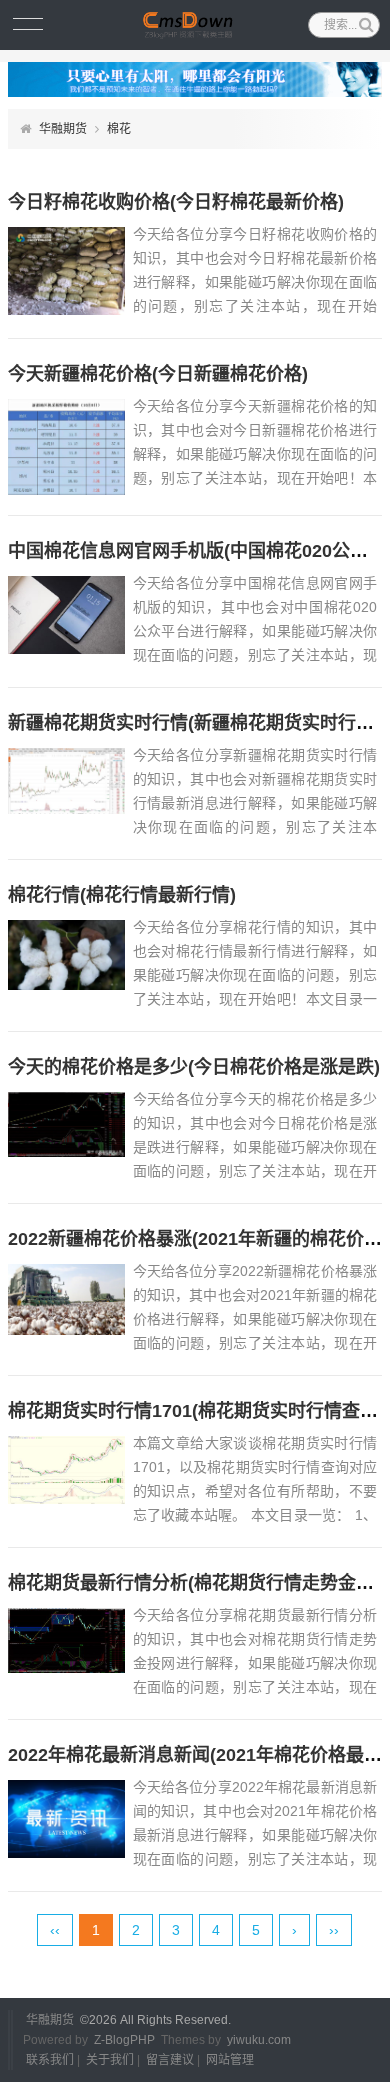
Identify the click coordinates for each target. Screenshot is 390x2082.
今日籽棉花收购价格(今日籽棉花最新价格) (176, 202)
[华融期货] (195, 25)
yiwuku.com (259, 2040)
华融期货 (63, 129)
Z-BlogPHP (124, 2040)
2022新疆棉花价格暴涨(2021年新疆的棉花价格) (198, 1239)
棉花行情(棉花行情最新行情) (122, 895)
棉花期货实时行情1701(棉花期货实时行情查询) (196, 1411)
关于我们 (110, 2060)
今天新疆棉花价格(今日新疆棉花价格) (158, 374)
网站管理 (230, 2060)
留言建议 (170, 2060)
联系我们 (50, 2060)
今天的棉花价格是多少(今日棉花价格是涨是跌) (194, 1067)
